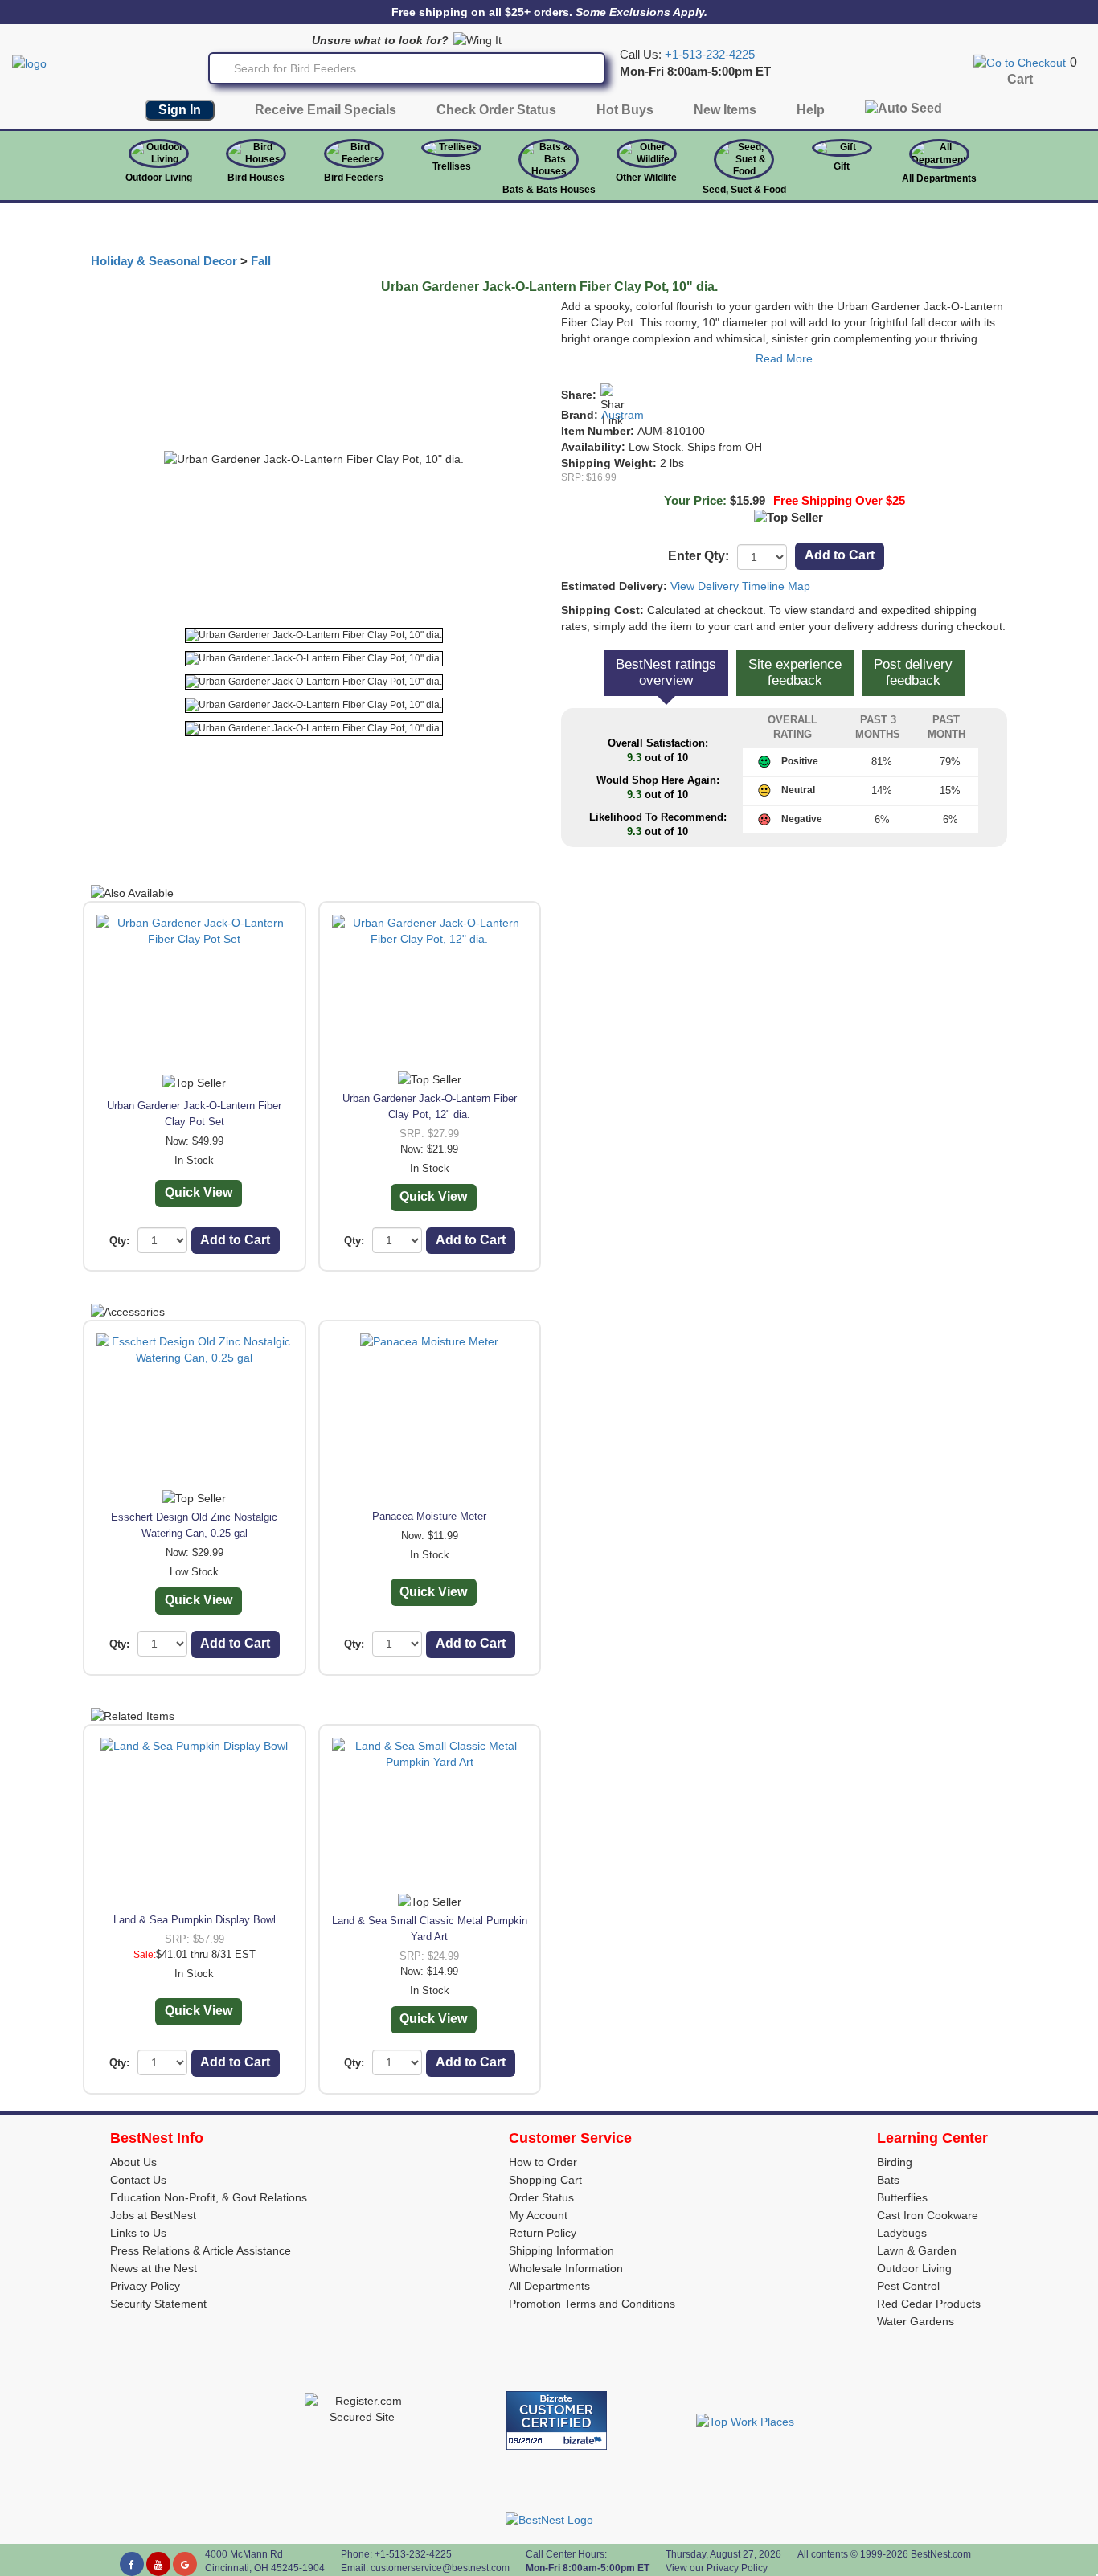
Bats (888, 2180)
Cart (1020, 79)
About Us (133, 2162)
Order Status (541, 2197)
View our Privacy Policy (717, 2568)
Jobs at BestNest (153, 2215)
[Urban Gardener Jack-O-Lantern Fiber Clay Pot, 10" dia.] (314, 635)
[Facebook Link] (132, 2564)
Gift (842, 166)
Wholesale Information (566, 2268)
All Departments (939, 178)
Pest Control (908, 2286)
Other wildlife (646, 178)
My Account (538, 2215)
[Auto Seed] (903, 112)
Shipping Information (561, 2250)
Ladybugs (902, 2233)
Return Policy (543, 2233)
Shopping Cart (545, 2180)
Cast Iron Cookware (928, 2215)
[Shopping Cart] (1020, 62)
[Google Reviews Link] (185, 2564)
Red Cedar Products (929, 2304)
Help (811, 110)
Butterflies (902, 2197)
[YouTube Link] (158, 2564)
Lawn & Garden (917, 2250)
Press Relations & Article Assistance (201, 2250)
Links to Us (138, 2233)
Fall (261, 261)
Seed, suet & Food (744, 190)
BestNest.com (941, 2554)
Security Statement (158, 2304)
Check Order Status (496, 110)
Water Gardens (916, 2321)
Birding (895, 2162)
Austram (623, 415)
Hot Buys (625, 110)
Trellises (452, 166)
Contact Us (138, 2180)
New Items (725, 110)
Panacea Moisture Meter (429, 1516)
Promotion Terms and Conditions (592, 2304)
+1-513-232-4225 (710, 55)
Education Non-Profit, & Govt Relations (209, 2197)
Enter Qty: (699, 556)
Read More (784, 358)
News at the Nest (154, 2268)
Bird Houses (256, 178)
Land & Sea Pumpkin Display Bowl (195, 1920)
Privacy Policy (145, 2286)
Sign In (180, 110)
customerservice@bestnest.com (440, 2568)
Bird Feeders (354, 178)
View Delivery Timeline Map (740, 586)
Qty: (119, 1241)
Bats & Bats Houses (549, 190)
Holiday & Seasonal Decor (164, 261)
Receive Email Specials (326, 110)
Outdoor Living (159, 178)
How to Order (543, 2162)
